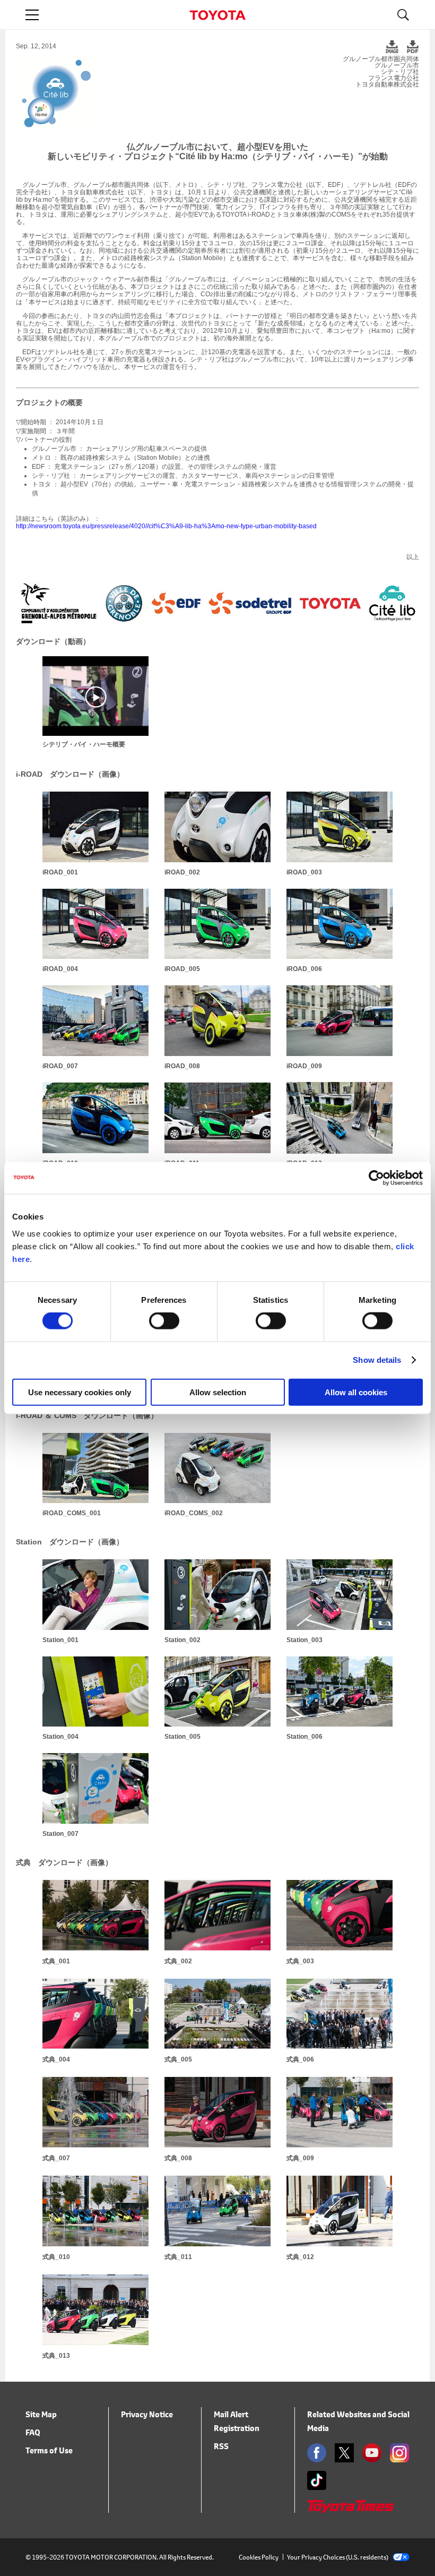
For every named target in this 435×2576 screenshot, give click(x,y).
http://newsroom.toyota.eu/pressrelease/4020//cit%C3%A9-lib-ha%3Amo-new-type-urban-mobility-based (166, 526)
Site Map (41, 2414)
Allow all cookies (356, 1392)
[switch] (164, 1321)
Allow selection (218, 1392)
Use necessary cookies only (80, 1392)
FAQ (33, 2432)
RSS (221, 2446)
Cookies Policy (259, 2557)
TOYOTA (217, 15)
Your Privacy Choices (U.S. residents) (338, 2557)
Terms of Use (49, 2450)
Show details (377, 1360)
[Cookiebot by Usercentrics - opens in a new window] (376, 1178)
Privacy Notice (147, 2414)
